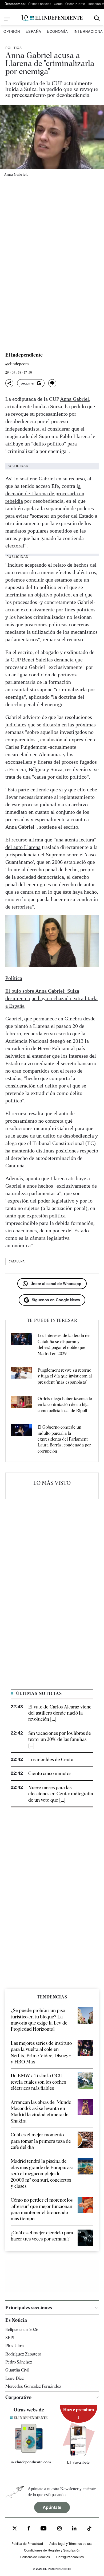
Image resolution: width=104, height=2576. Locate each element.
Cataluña (17, 1261)
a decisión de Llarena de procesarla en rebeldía (45, 493)
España (33, 31)
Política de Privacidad (27, 2543)
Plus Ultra (15, 2346)
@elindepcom (17, 364)
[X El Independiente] (15, 2529)
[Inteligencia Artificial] (29, 2451)
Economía (57, 31)
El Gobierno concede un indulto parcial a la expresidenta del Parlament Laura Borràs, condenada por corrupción (64, 1439)
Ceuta (58, 4)
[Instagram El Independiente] (59, 2529)
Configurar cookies (70, 2557)
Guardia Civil (17, 2370)
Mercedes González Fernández (33, 2386)
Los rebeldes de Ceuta (51, 1759)
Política (14, 48)
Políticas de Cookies (35, 2557)
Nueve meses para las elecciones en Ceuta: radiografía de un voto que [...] (61, 1794)
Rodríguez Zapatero (23, 2354)
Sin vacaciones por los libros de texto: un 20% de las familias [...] (60, 1739)
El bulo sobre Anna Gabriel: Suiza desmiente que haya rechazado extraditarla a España (51, 998)
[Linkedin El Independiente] (74, 2529)
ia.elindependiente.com (31, 2462)
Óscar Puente (75, 4)
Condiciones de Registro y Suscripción (52, 2550)
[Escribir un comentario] (52, 383)
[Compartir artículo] (9, 383)
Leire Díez (15, 2378)
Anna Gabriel (75, 399)
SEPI (10, 2338)
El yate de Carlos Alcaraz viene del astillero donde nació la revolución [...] (60, 1713)
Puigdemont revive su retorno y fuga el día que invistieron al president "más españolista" (65, 1376)
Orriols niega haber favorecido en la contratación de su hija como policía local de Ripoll (65, 1405)
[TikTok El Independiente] (89, 2529)
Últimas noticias (40, 4)
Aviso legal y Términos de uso (71, 2543)
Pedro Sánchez (19, 2362)
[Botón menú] (7, 18)
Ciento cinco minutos (50, 1773)
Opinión (12, 31)
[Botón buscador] (97, 18)
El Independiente (24, 355)
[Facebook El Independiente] (29, 2529)
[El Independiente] (52, 18)
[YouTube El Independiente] (44, 2529)
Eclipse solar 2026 (22, 2330)
